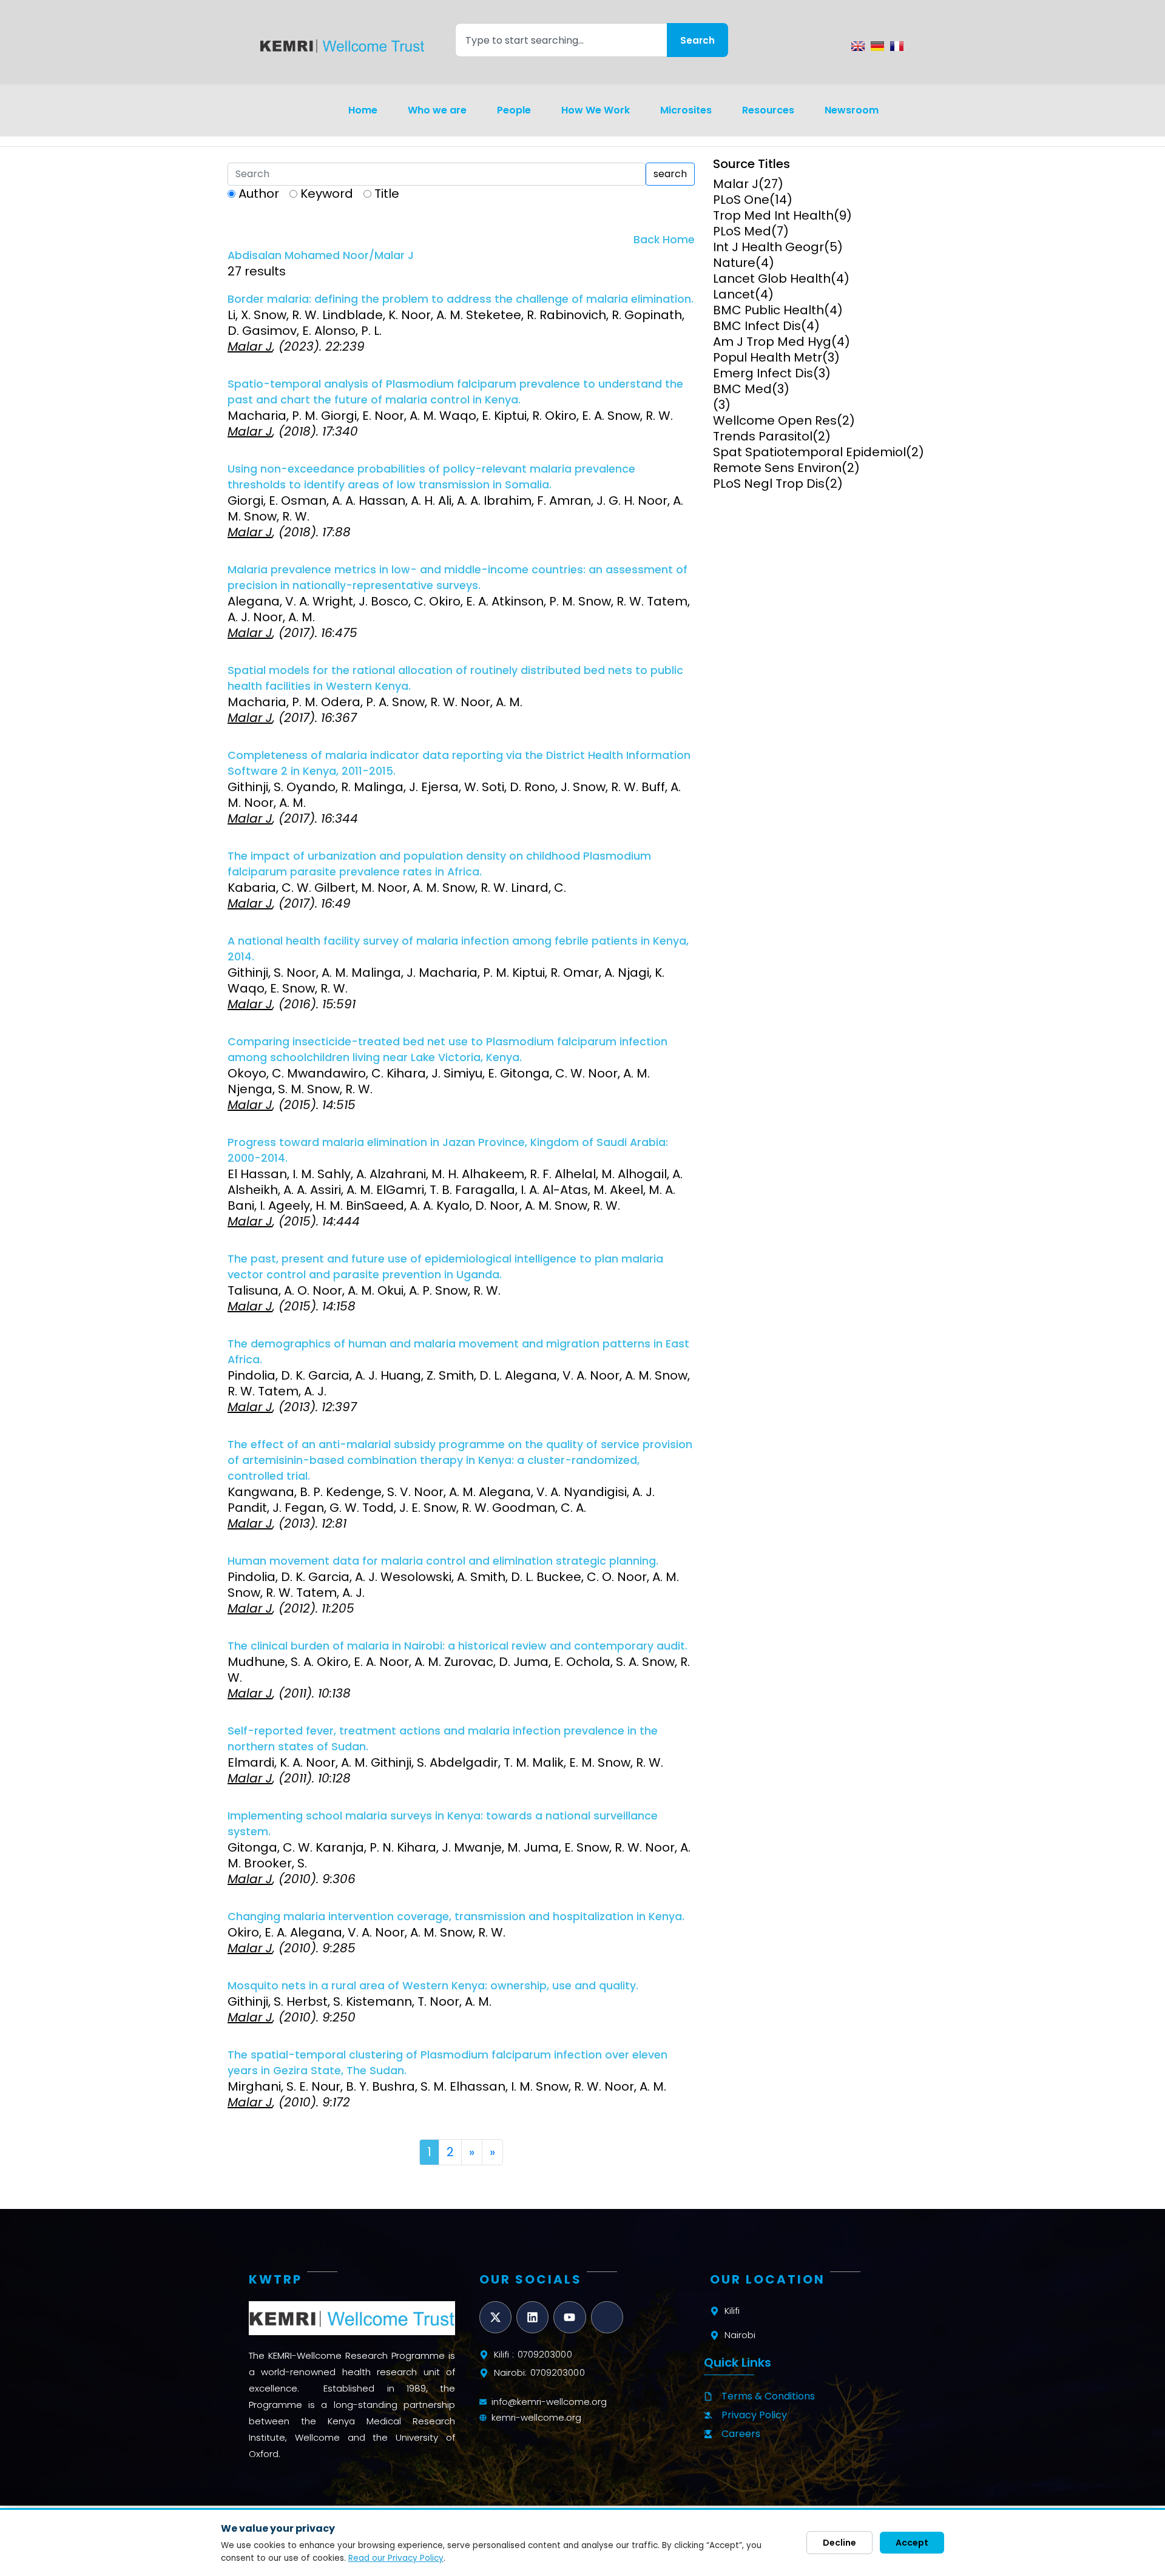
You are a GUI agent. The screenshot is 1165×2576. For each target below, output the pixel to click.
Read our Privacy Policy (396, 2558)
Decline (839, 2543)
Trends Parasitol (763, 436)
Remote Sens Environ (777, 468)
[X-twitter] (495, 2317)
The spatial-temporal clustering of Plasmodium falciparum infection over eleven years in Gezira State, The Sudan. (447, 2063)
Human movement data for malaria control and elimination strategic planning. (443, 1561)
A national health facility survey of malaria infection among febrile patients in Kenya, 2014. (458, 949)
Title (387, 194)
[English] (858, 46)
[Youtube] (569, 2317)
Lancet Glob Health (772, 278)
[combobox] (561, 40)
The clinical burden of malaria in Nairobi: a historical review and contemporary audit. (458, 1646)
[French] (897, 46)
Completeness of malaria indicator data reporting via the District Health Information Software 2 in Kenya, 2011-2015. (459, 763)
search (670, 174)
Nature (734, 263)
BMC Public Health (768, 310)
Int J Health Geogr (768, 247)
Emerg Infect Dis (763, 373)
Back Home (664, 240)
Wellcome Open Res (775, 420)
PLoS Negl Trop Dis (769, 484)
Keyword (327, 194)
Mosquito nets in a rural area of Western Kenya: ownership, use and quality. (433, 1986)
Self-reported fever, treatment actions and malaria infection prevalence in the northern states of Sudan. (443, 1739)
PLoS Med (742, 231)
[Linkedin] (532, 2317)
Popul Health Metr (768, 357)
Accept (912, 2543)
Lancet (734, 294)
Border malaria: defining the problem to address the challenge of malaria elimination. (461, 299)
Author (259, 194)
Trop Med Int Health (773, 215)
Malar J (736, 184)
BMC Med (742, 389)
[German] (877, 46)
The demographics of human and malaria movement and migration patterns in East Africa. (458, 1352)
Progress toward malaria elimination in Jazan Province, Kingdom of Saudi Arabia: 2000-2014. (448, 1150)
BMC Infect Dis (757, 326)
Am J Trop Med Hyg (772, 342)
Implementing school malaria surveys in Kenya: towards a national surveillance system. (443, 1824)
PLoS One (741, 200)
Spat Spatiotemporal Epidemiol (809, 452)
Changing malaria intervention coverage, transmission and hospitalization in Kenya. (456, 1917)
